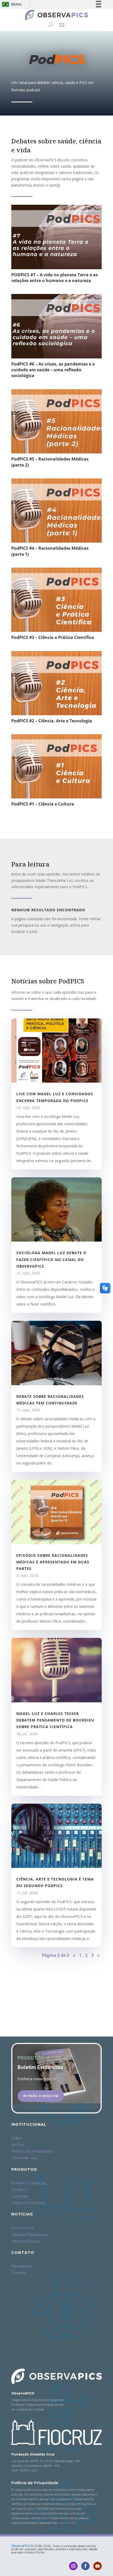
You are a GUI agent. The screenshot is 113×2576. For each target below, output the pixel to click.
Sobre (17, 2138)
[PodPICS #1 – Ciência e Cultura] (56, 766)
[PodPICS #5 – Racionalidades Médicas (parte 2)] (56, 421)
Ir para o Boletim (41, 2096)
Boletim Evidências (29, 2183)
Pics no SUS (22, 2228)
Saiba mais (68, 2523)
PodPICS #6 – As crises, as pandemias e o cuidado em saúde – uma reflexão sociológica (53, 370)
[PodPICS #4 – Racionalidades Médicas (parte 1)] (56, 511)
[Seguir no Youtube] (97, 2566)
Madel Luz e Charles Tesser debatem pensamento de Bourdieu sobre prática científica (55, 1720)
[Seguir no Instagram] (73, 2566)
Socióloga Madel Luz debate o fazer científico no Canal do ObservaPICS (51, 1259)
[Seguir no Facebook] (85, 2566)
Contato (19, 2273)
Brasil (11, 4)
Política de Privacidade (32, 2151)
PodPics (19, 2190)
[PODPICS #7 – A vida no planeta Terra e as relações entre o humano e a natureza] (56, 237)
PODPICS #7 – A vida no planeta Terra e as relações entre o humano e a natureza (55, 278)
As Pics (18, 2145)
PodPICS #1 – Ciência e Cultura (43, 804)
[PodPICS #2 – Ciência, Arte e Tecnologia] (56, 683)
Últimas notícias (26, 2241)
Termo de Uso (24, 2158)
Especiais (20, 2196)
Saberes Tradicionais (30, 2235)
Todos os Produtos (28, 2203)
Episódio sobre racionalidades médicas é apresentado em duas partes (53, 1562)
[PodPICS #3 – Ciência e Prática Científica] (56, 600)
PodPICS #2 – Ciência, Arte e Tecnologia (52, 721)
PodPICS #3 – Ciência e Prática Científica (53, 637)
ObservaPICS (21, 2546)
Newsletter (22, 2266)
